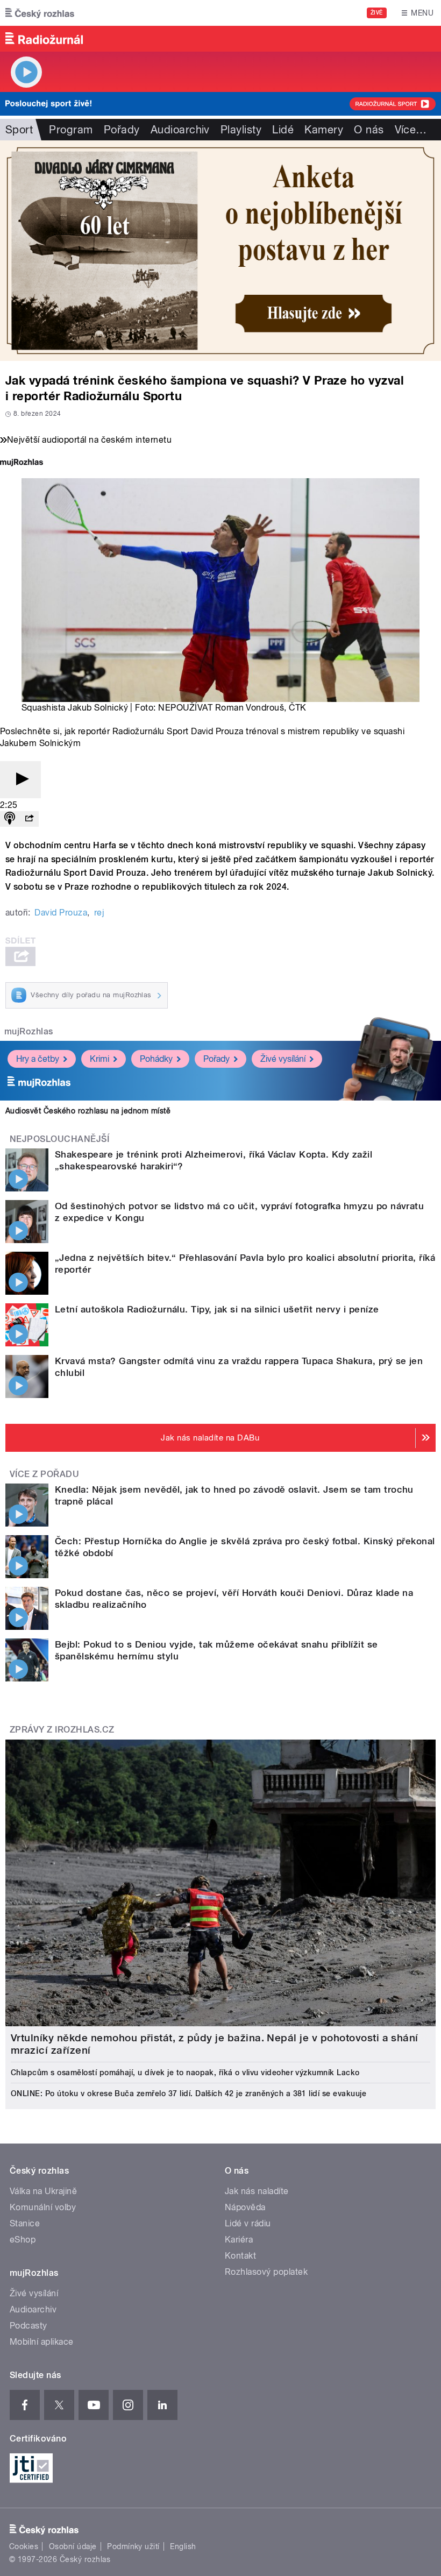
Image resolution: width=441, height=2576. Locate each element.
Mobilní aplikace (42, 2342)
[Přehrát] (20, 780)
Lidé (283, 130)
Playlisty (241, 130)
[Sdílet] (29, 819)
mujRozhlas (29, 1031)
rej (99, 913)
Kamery (324, 130)
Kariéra (239, 2240)
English (183, 2546)
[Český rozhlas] (40, 13)
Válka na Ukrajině (43, 2191)
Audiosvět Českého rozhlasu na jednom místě (88, 1111)
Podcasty (29, 2326)
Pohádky (156, 1059)
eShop (23, 2240)
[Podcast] (10, 819)
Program (71, 130)
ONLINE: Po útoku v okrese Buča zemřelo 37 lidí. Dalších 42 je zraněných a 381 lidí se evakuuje (189, 2094)
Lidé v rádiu (248, 2223)
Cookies (24, 2546)
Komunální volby (43, 2207)
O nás (369, 130)
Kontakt (240, 2256)
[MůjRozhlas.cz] (22, 463)
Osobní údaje (73, 2546)
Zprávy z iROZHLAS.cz (62, 1730)
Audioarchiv (180, 130)
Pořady (122, 130)
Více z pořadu (44, 1474)
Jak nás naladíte (257, 2191)
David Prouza (61, 913)
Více (411, 130)
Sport (19, 130)
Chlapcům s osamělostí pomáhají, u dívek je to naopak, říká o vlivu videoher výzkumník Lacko (185, 2073)
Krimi (99, 1059)
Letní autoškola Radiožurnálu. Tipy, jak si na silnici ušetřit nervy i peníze (217, 1309)
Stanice (25, 2223)
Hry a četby (38, 1059)
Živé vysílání (283, 1059)
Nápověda (245, 2207)
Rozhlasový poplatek (266, 2272)
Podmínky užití (133, 2546)
